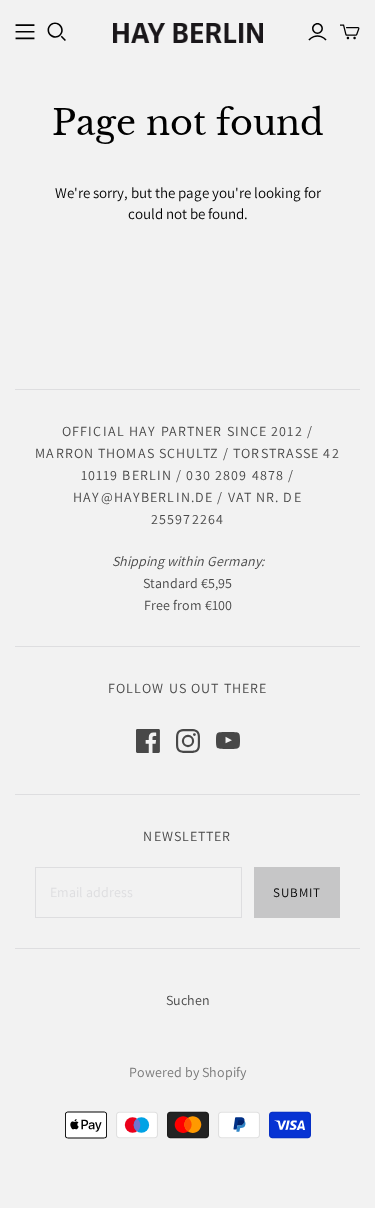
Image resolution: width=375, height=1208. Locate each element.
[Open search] (57, 32)
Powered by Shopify (187, 1072)
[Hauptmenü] (25, 32)
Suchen (188, 1000)
